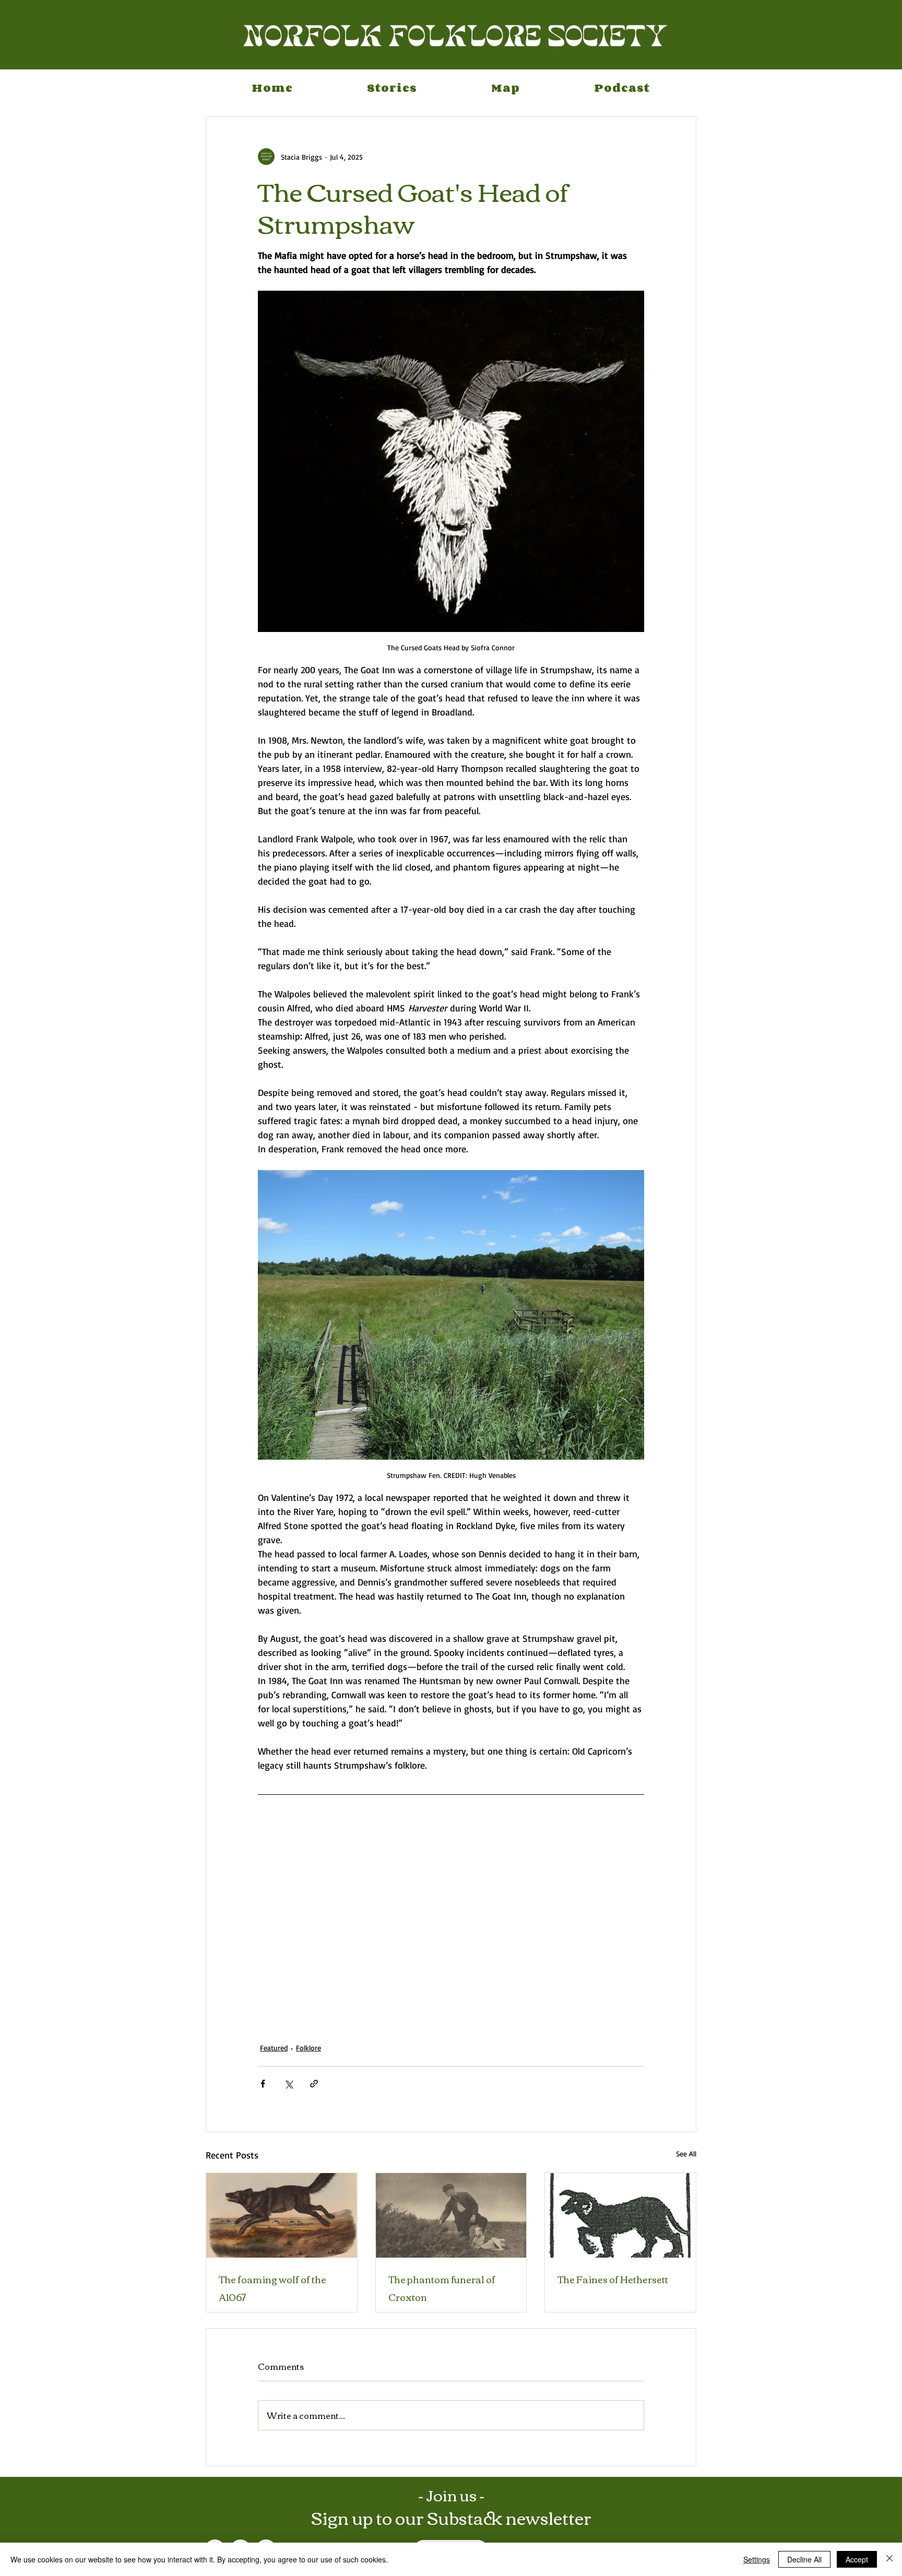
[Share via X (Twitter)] (288, 2084)
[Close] (889, 2559)
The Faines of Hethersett (613, 2279)
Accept (857, 2559)
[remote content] (451, 1923)
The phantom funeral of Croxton (442, 2288)
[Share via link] (314, 2084)
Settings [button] (757, 2559)
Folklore (308, 2048)
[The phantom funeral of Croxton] (451, 2215)
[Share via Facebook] (263, 2084)
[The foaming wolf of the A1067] (282, 2215)
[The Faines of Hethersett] (620, 2215)
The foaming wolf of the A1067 (272, 2288)
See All (686, 2154)
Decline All (804, 2559)
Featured (274, 2048)
